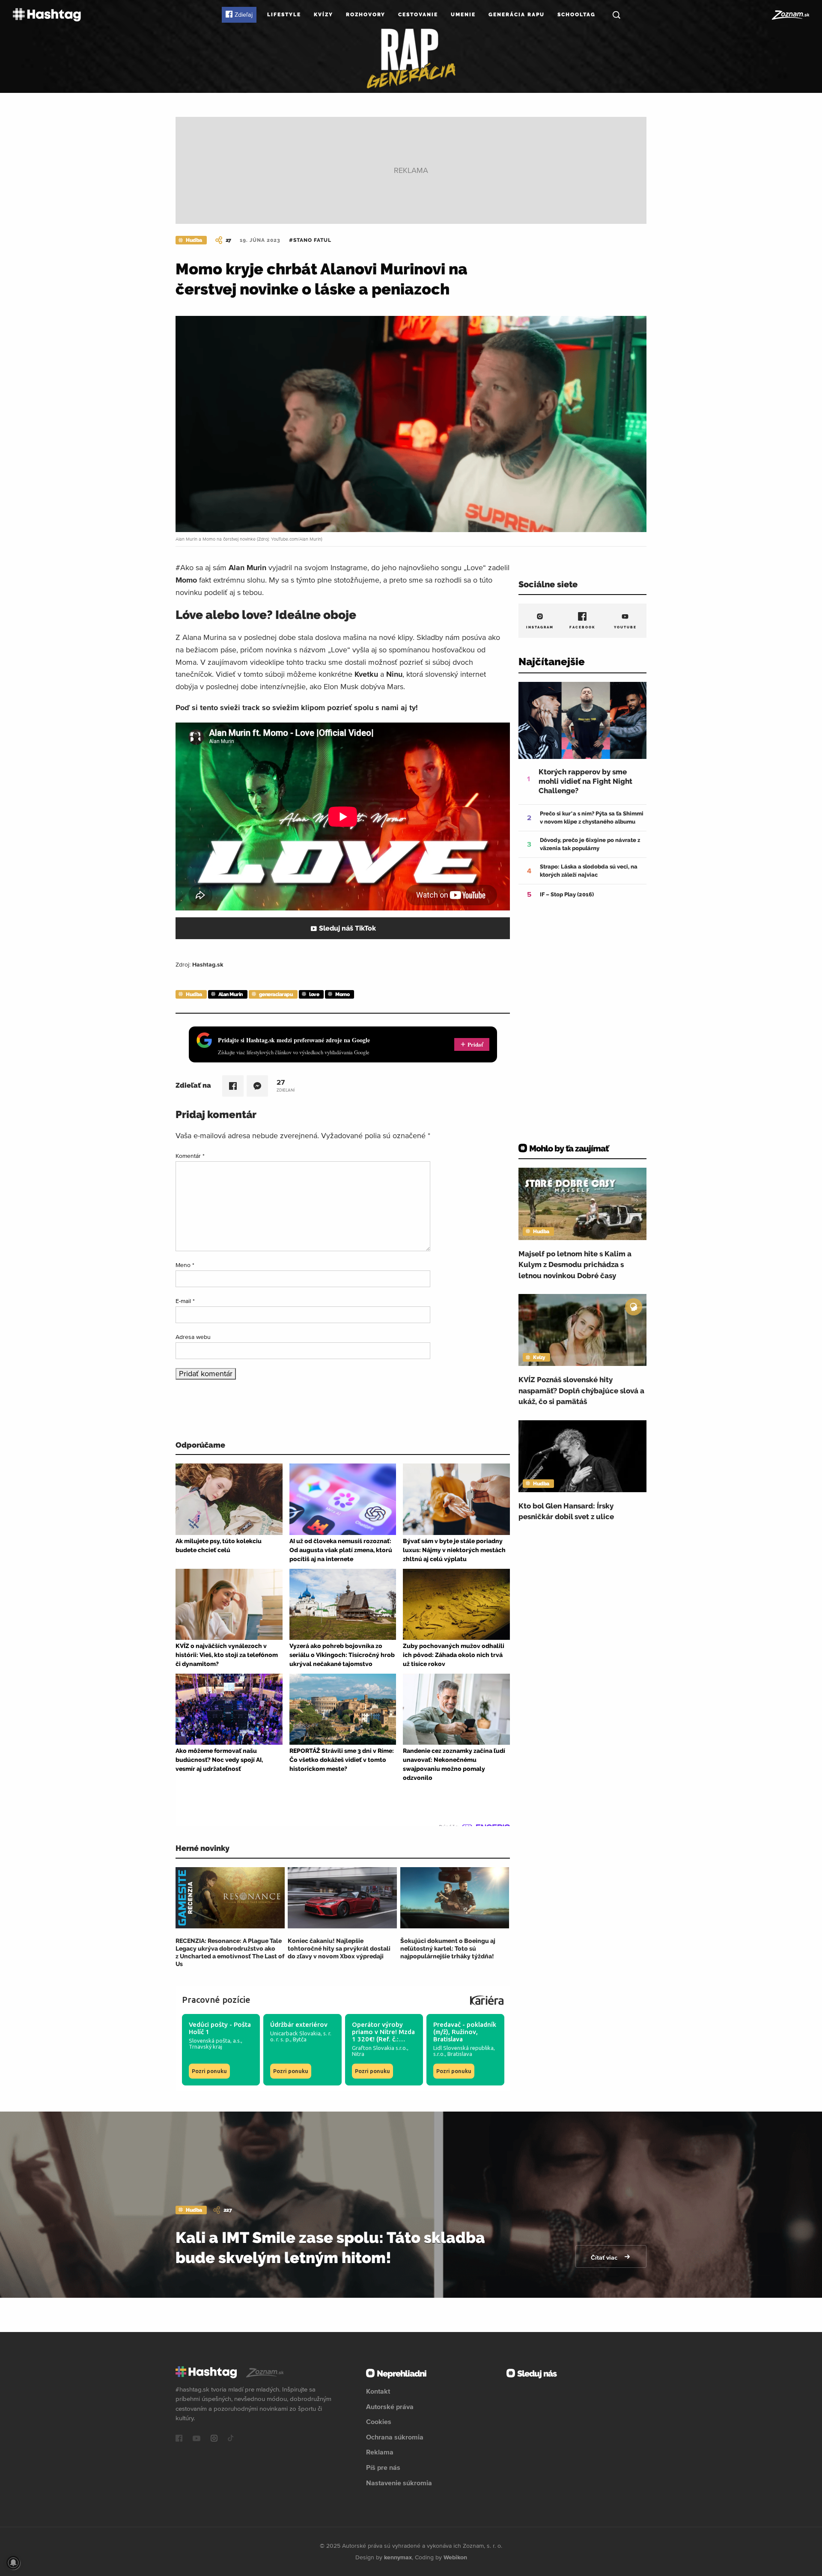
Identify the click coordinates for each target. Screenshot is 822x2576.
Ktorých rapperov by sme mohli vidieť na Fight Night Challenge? (585, 781)
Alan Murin (231, 994)
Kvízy (323, 15)
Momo (342, 994)
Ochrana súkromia (395, 2437)
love (314, 994)
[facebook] (179, 2439)
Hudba (194, 240)
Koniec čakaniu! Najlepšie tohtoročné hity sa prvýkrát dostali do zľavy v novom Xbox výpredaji (339, 1948)
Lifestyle (284, 15)
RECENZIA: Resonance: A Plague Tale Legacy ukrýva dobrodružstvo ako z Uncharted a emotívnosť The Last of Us (230, 1953)
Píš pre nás (383, 2467)
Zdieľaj (244, 15)
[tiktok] (231, 2439)
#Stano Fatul (310, 240)
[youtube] (197, 2439)
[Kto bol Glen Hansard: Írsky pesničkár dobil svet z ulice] (582, 1456)
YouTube (625, 627)
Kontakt (378, 2391)
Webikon (455, 2557)
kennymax (398, 2557)
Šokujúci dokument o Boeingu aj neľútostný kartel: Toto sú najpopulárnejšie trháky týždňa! (448, 1948)
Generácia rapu (517, 15)
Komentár (190, 1156)
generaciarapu (276, 994)
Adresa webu (193, 1337)
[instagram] (214, 2439)
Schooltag (576, 15)
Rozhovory (366, 15)
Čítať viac (605, 2258)
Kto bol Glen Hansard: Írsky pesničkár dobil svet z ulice (566, 1511)
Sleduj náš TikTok (347, 928)
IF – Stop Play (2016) (567, 894)
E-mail (185, 1301)
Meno (185, 1265)
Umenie (463, 15)
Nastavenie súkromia (399, 2483)
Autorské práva (390, 2406)
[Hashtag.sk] (47, 15)
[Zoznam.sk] (790, 15)
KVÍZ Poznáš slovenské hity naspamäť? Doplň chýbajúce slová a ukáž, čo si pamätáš (581, 1391)
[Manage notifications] (13, 2563)
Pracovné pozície (216, 2000)
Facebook (582, 627)
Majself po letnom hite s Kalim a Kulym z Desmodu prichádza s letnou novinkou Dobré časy (575, 1265)
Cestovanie (418, 15)
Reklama (380, 2452)
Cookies (379, 2421)
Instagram (540, 627)
